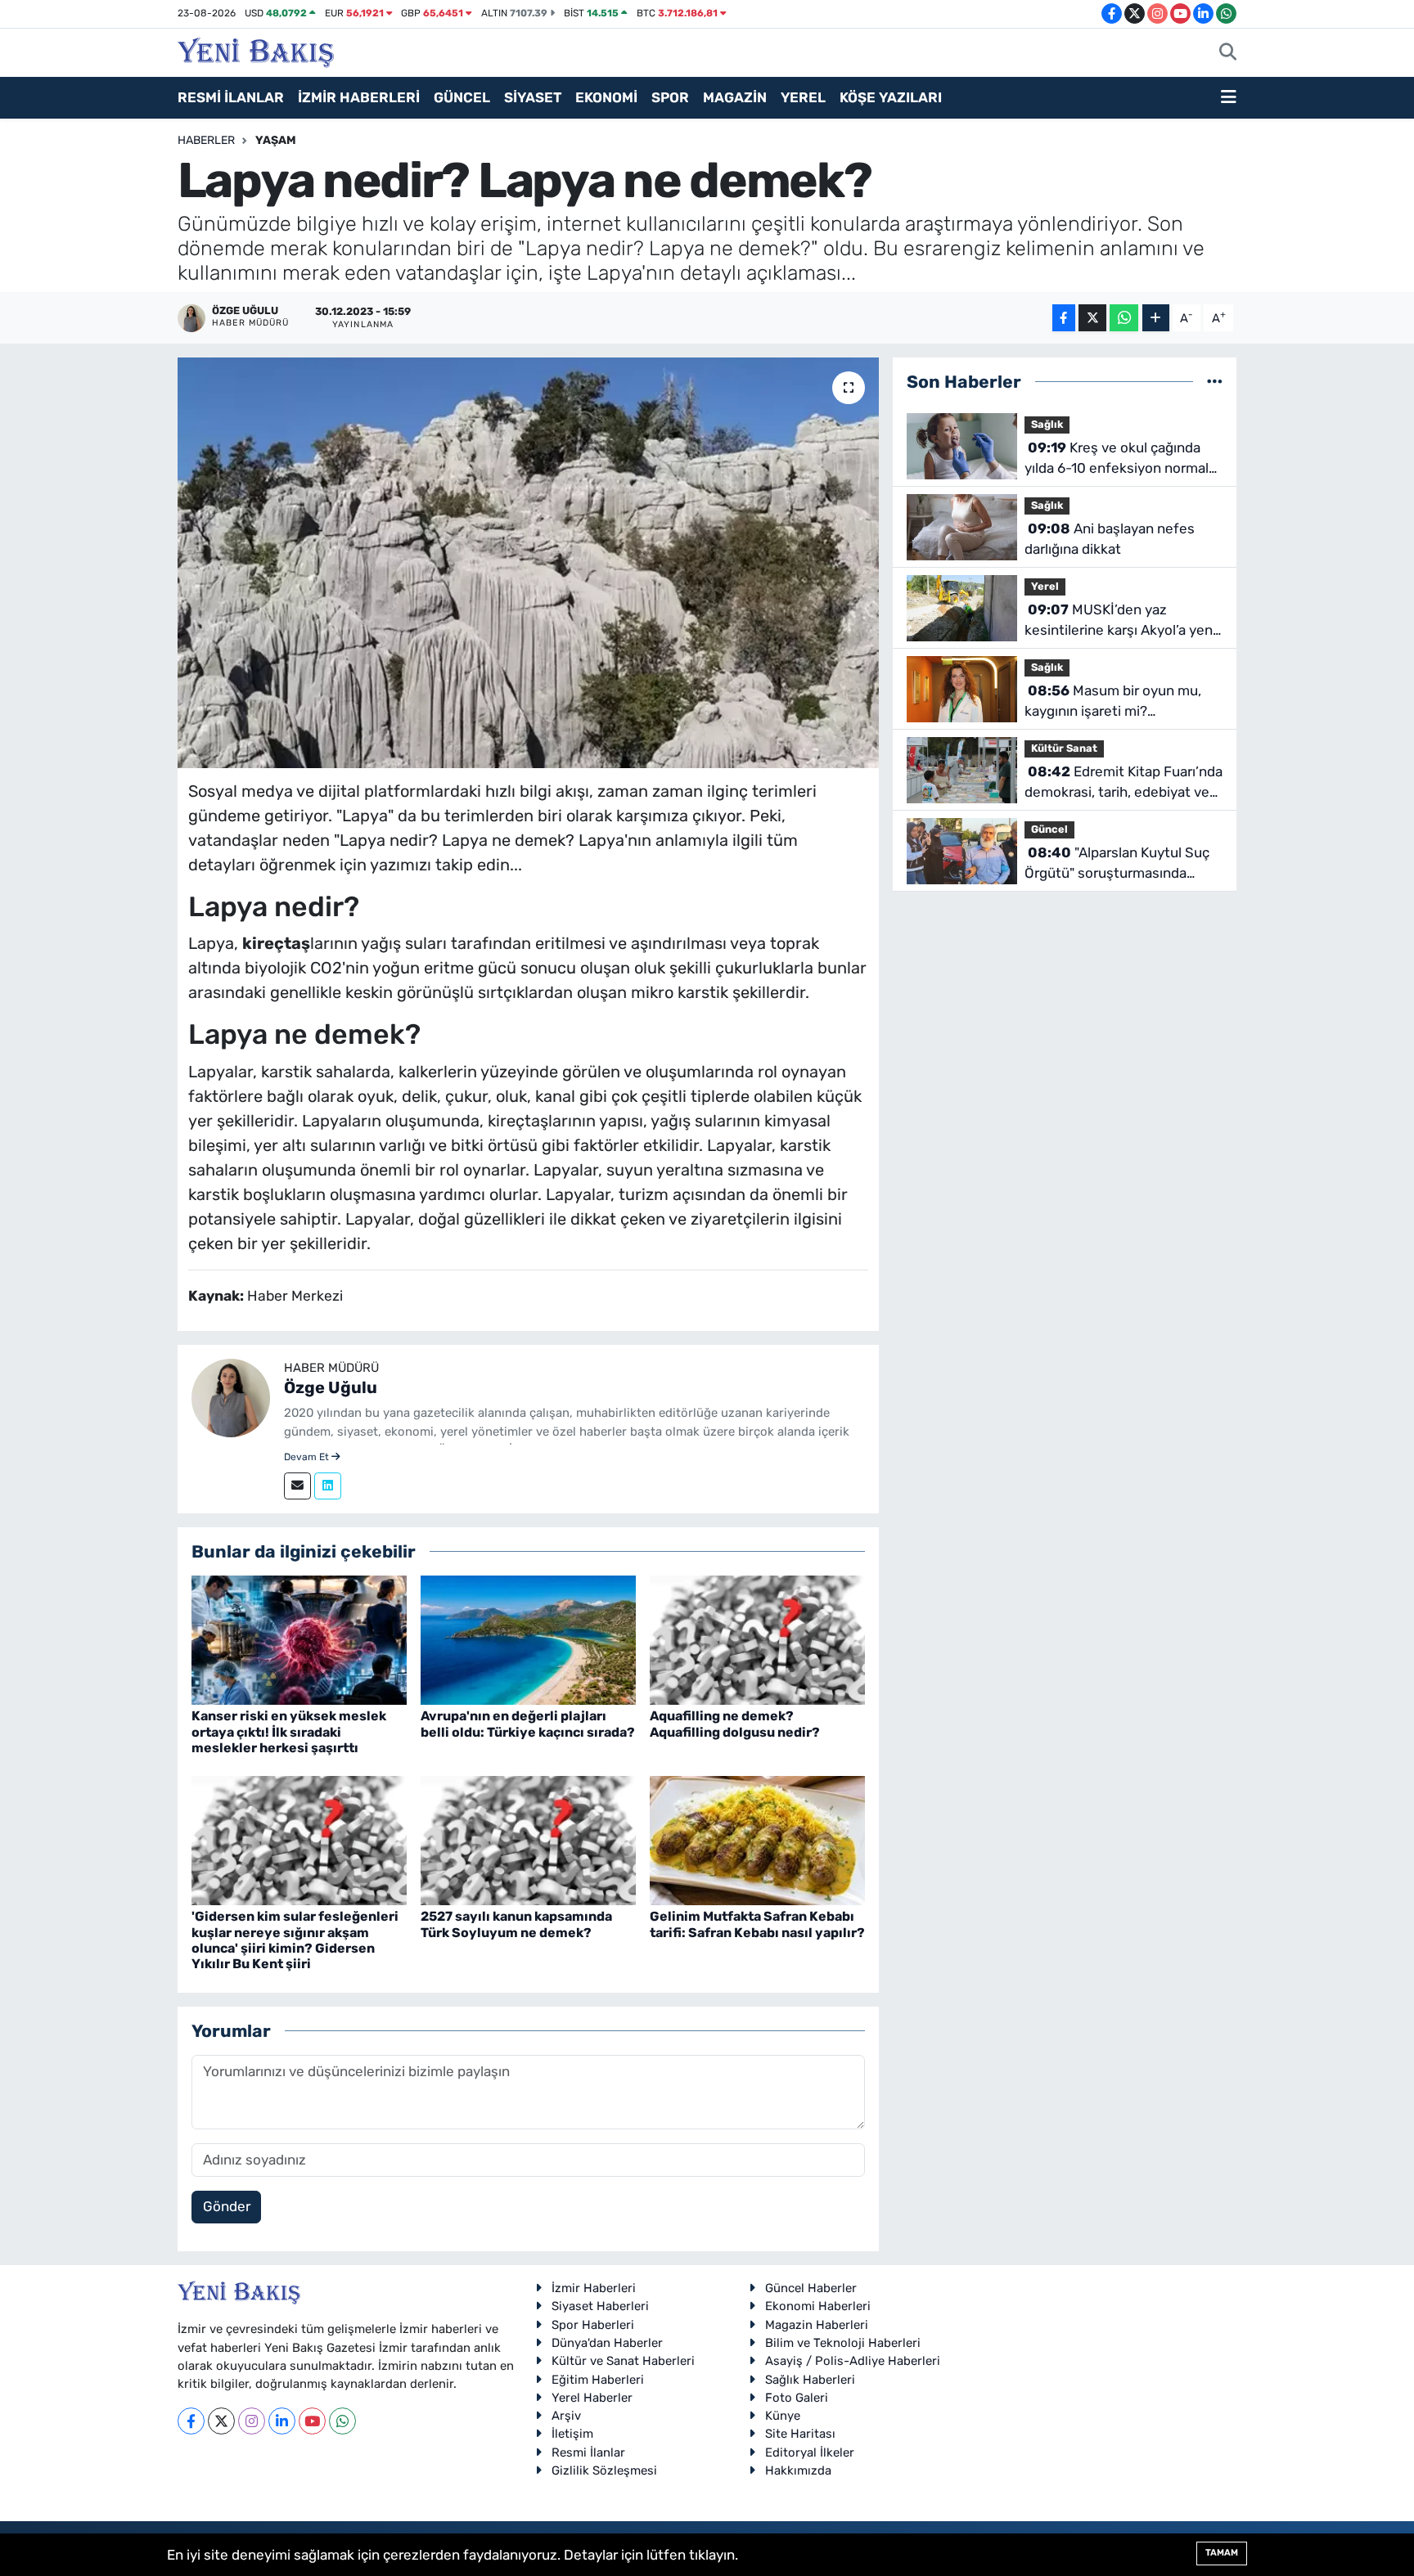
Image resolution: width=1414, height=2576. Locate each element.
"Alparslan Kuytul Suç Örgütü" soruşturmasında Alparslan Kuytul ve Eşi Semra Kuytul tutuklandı (1119, 864)
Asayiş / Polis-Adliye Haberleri (853, 2361)
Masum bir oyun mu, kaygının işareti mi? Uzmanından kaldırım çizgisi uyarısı (1113, 702)
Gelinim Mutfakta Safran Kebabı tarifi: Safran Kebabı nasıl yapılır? (757, 1924)
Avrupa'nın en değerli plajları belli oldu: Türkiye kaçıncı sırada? (528, 1724)
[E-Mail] (297, 1486)
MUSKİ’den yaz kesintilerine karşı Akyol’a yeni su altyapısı (1120, 621)
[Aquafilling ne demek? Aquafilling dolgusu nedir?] (757, 1639)
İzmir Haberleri (594, 2288)
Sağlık (1047, 424)
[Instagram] (252, 2421)
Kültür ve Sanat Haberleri (623, 2361)
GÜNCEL (462, 97)
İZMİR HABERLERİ (359, 97)
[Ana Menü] (1229, 98)
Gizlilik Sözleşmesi (604, 2470)
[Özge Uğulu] (231, 1397)
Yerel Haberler (592, 2398)
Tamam (1222, 2553)
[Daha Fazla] (1156, 318)
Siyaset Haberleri (600, 2306)
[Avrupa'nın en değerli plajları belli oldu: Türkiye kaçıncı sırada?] (528, 1639)
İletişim (572, 2434)
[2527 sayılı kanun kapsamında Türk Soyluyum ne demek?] (528, 1840)
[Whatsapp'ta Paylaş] (1124, 318)
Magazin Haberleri (817, 2325)
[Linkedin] (328, 1486)
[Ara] (1228, 53)
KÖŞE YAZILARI (891, 97)
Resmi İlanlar (588, 2452)
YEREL (803, 97)
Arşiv (566, 2416)
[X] (221, 2421)
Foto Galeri (797, 2398)
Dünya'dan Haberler (607, 2343)
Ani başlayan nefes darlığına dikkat (1110, 539)
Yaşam (276, 140)
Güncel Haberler (811, 2288)
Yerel (1045, 586)
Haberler (206, 140)
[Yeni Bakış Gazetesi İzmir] (256, 51)
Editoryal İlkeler (810, 2452)
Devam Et (308, 1457)
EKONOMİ (606, 97)
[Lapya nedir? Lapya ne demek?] (528, 563)
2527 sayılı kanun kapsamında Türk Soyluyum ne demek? (516, 1924)
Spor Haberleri (593, 2325)
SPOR (670, 97)
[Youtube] (312, 2421)
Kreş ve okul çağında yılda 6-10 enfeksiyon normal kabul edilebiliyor (1117, 459)
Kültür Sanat (1064, 748)
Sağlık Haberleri (810, 2380)
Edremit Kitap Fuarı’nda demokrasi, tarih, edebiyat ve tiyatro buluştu (1124, 783)
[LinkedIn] (282, 2421)
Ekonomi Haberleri (818, 2306)
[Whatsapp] (342, 2421)
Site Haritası (800, 2434)
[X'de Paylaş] (1092, 318)
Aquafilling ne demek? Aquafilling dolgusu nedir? (735, 1724)
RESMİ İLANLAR (231, 97)
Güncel (1049, 829)
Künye (783, 2416)
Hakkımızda (798, 2470)
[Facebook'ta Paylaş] (1064, 318)
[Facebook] (191, 2421)
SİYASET (533, 97)
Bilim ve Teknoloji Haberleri (843, 2343)
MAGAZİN (735, 97)
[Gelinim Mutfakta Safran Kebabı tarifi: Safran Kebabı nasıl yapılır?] (757, 1840)
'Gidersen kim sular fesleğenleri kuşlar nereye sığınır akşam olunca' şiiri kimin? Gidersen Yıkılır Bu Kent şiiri (295, 1940)
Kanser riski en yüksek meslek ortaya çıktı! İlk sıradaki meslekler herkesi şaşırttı (289, 1731)
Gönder (227, 2206)
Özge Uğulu (331, 1387)
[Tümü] (1215, 381)
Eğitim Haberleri (598, 2380)
